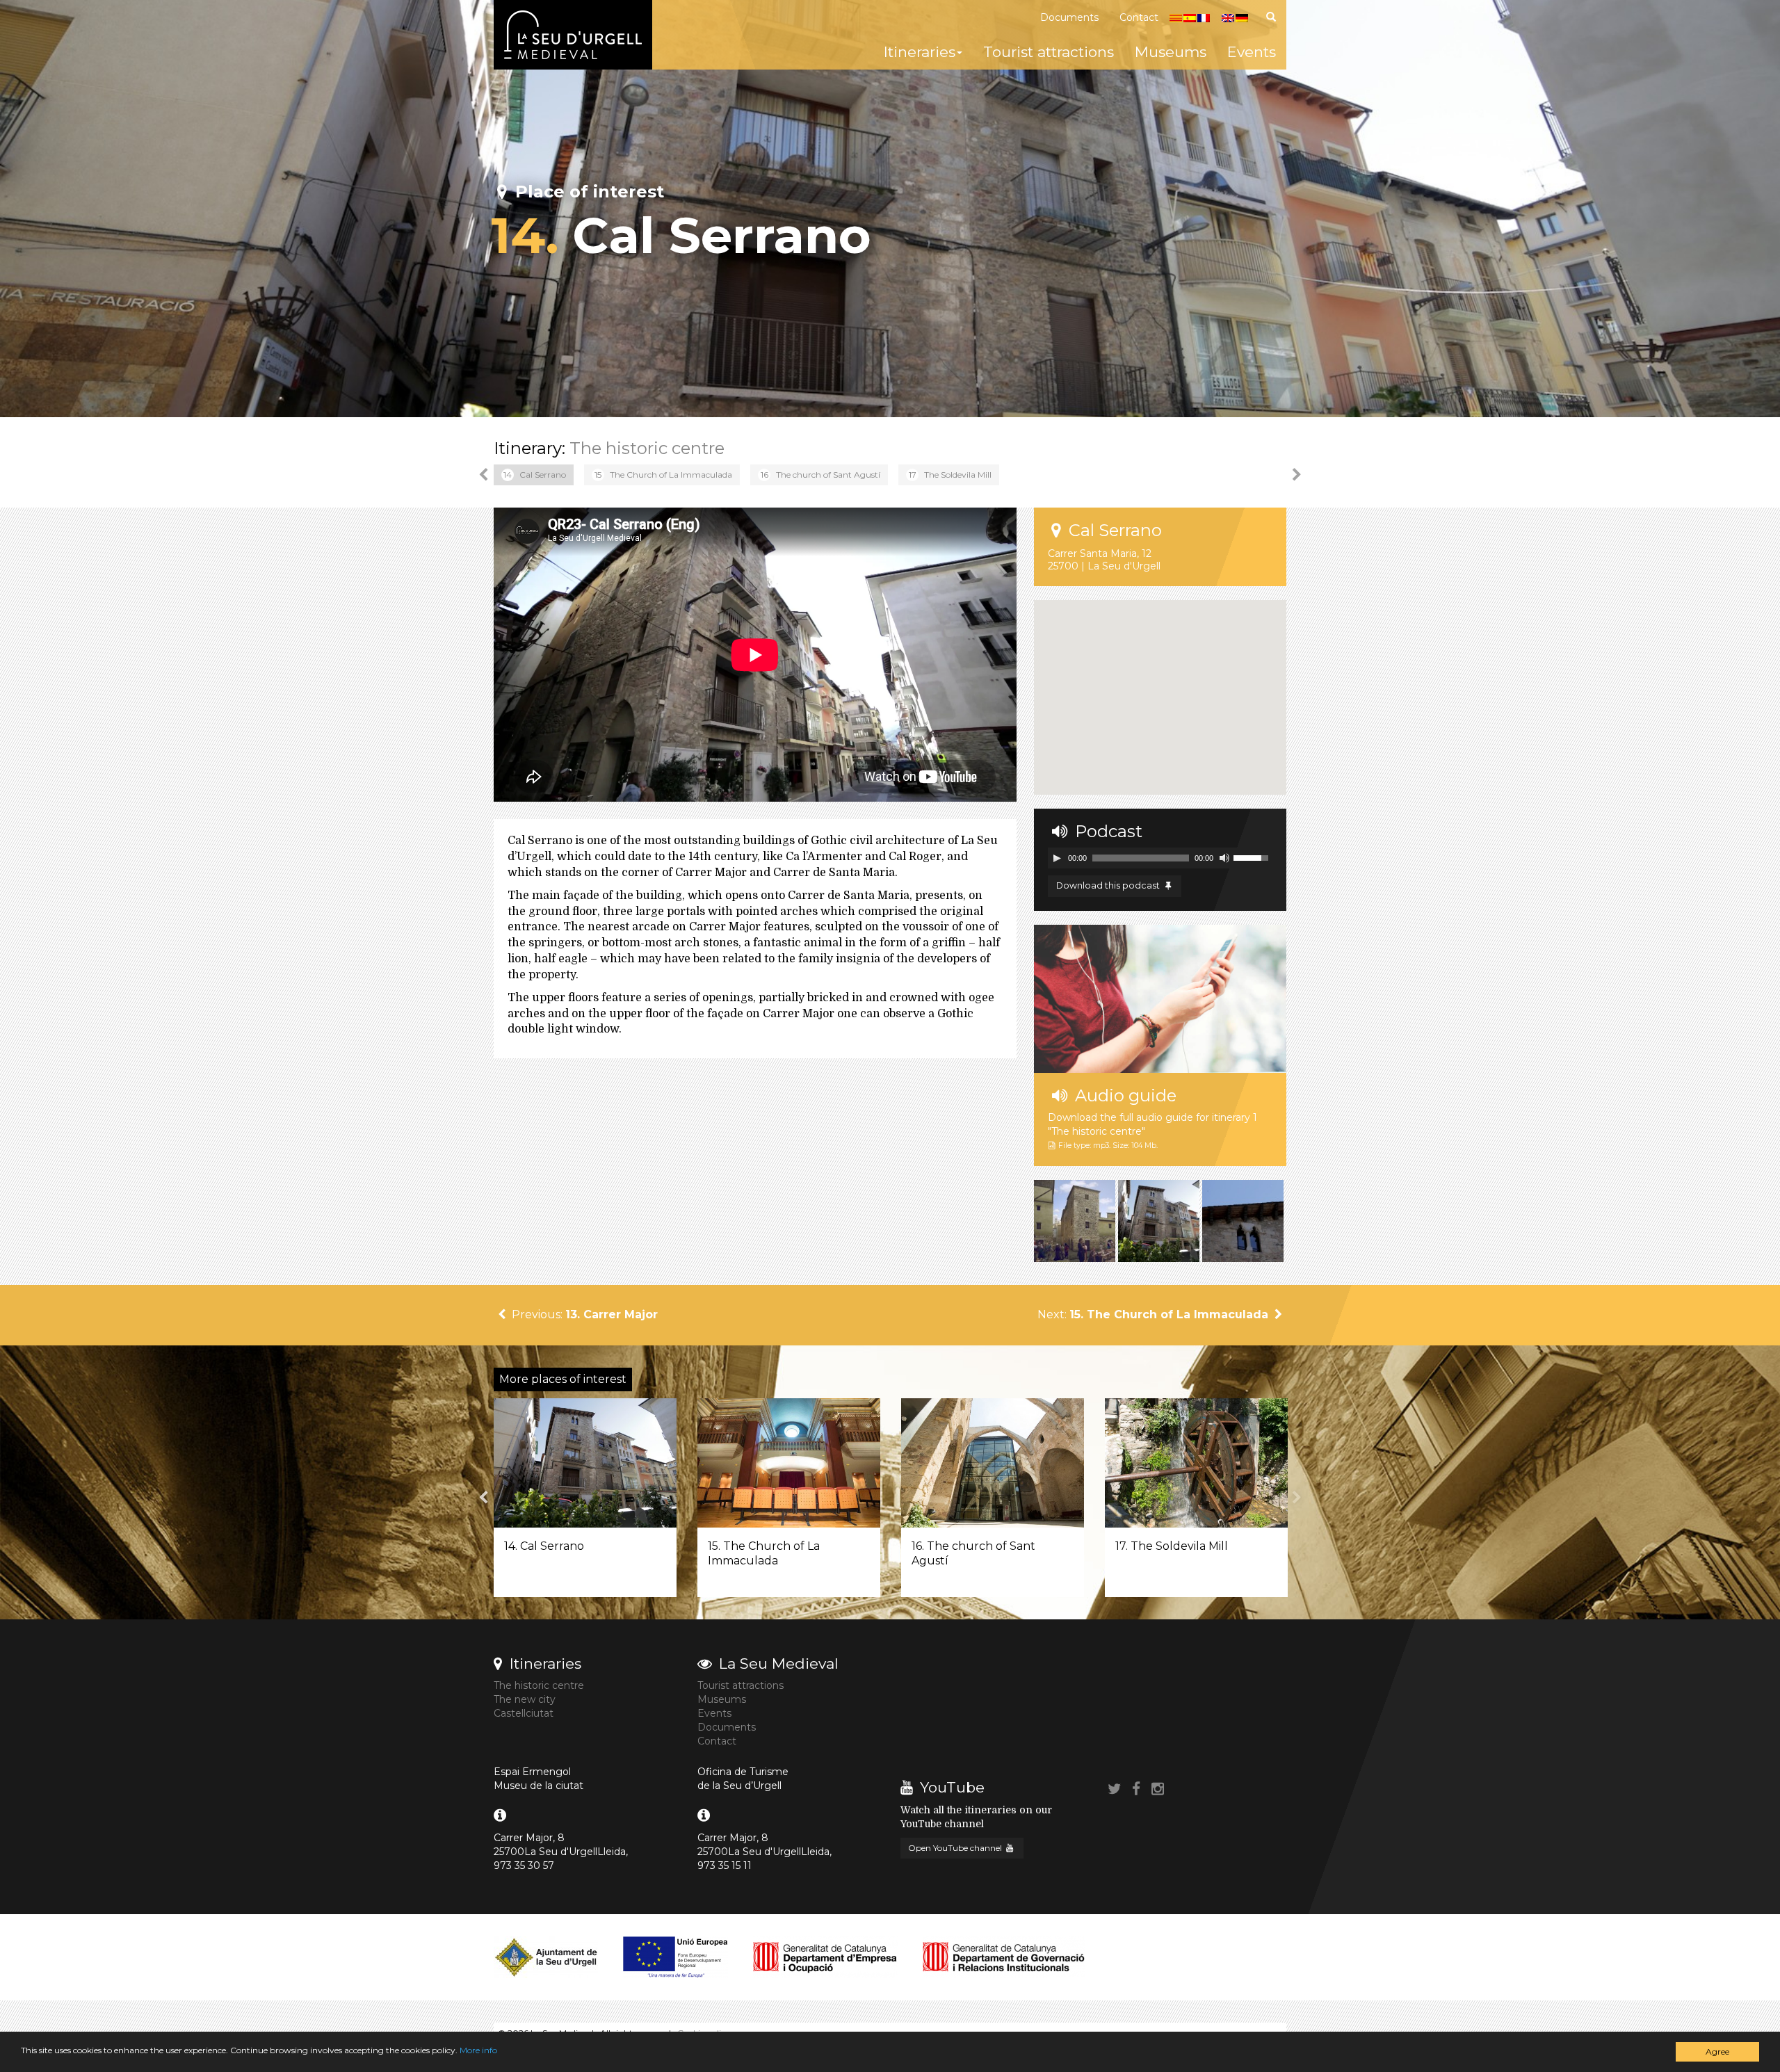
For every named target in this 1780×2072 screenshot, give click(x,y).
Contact (1139, 17)
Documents (1069, 17)
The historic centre (647, 448)
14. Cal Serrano (544, 1546)
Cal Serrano (535, 475)
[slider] (1253, 857)
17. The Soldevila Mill (1172, 1546)
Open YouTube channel (956, 1848)
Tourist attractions (1049, 52)
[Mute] (1224, 858)
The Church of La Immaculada (663, 475)
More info (478, 2050)
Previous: (583, 1314)
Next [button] (1297, 475)
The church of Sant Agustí (821, 475)
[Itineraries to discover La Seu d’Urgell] (573, 35)
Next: (1153, 1314)
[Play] (1057, 858)
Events (1252, 52)
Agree (1717, 2051)
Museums (1171, 52)
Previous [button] (483, 475)
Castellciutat (524, 1713)
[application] (1160, 858)
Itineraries (920, 52)
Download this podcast (1109, 885)
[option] (534, 475)
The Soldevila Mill (950, 475)
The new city (525, 1699)
